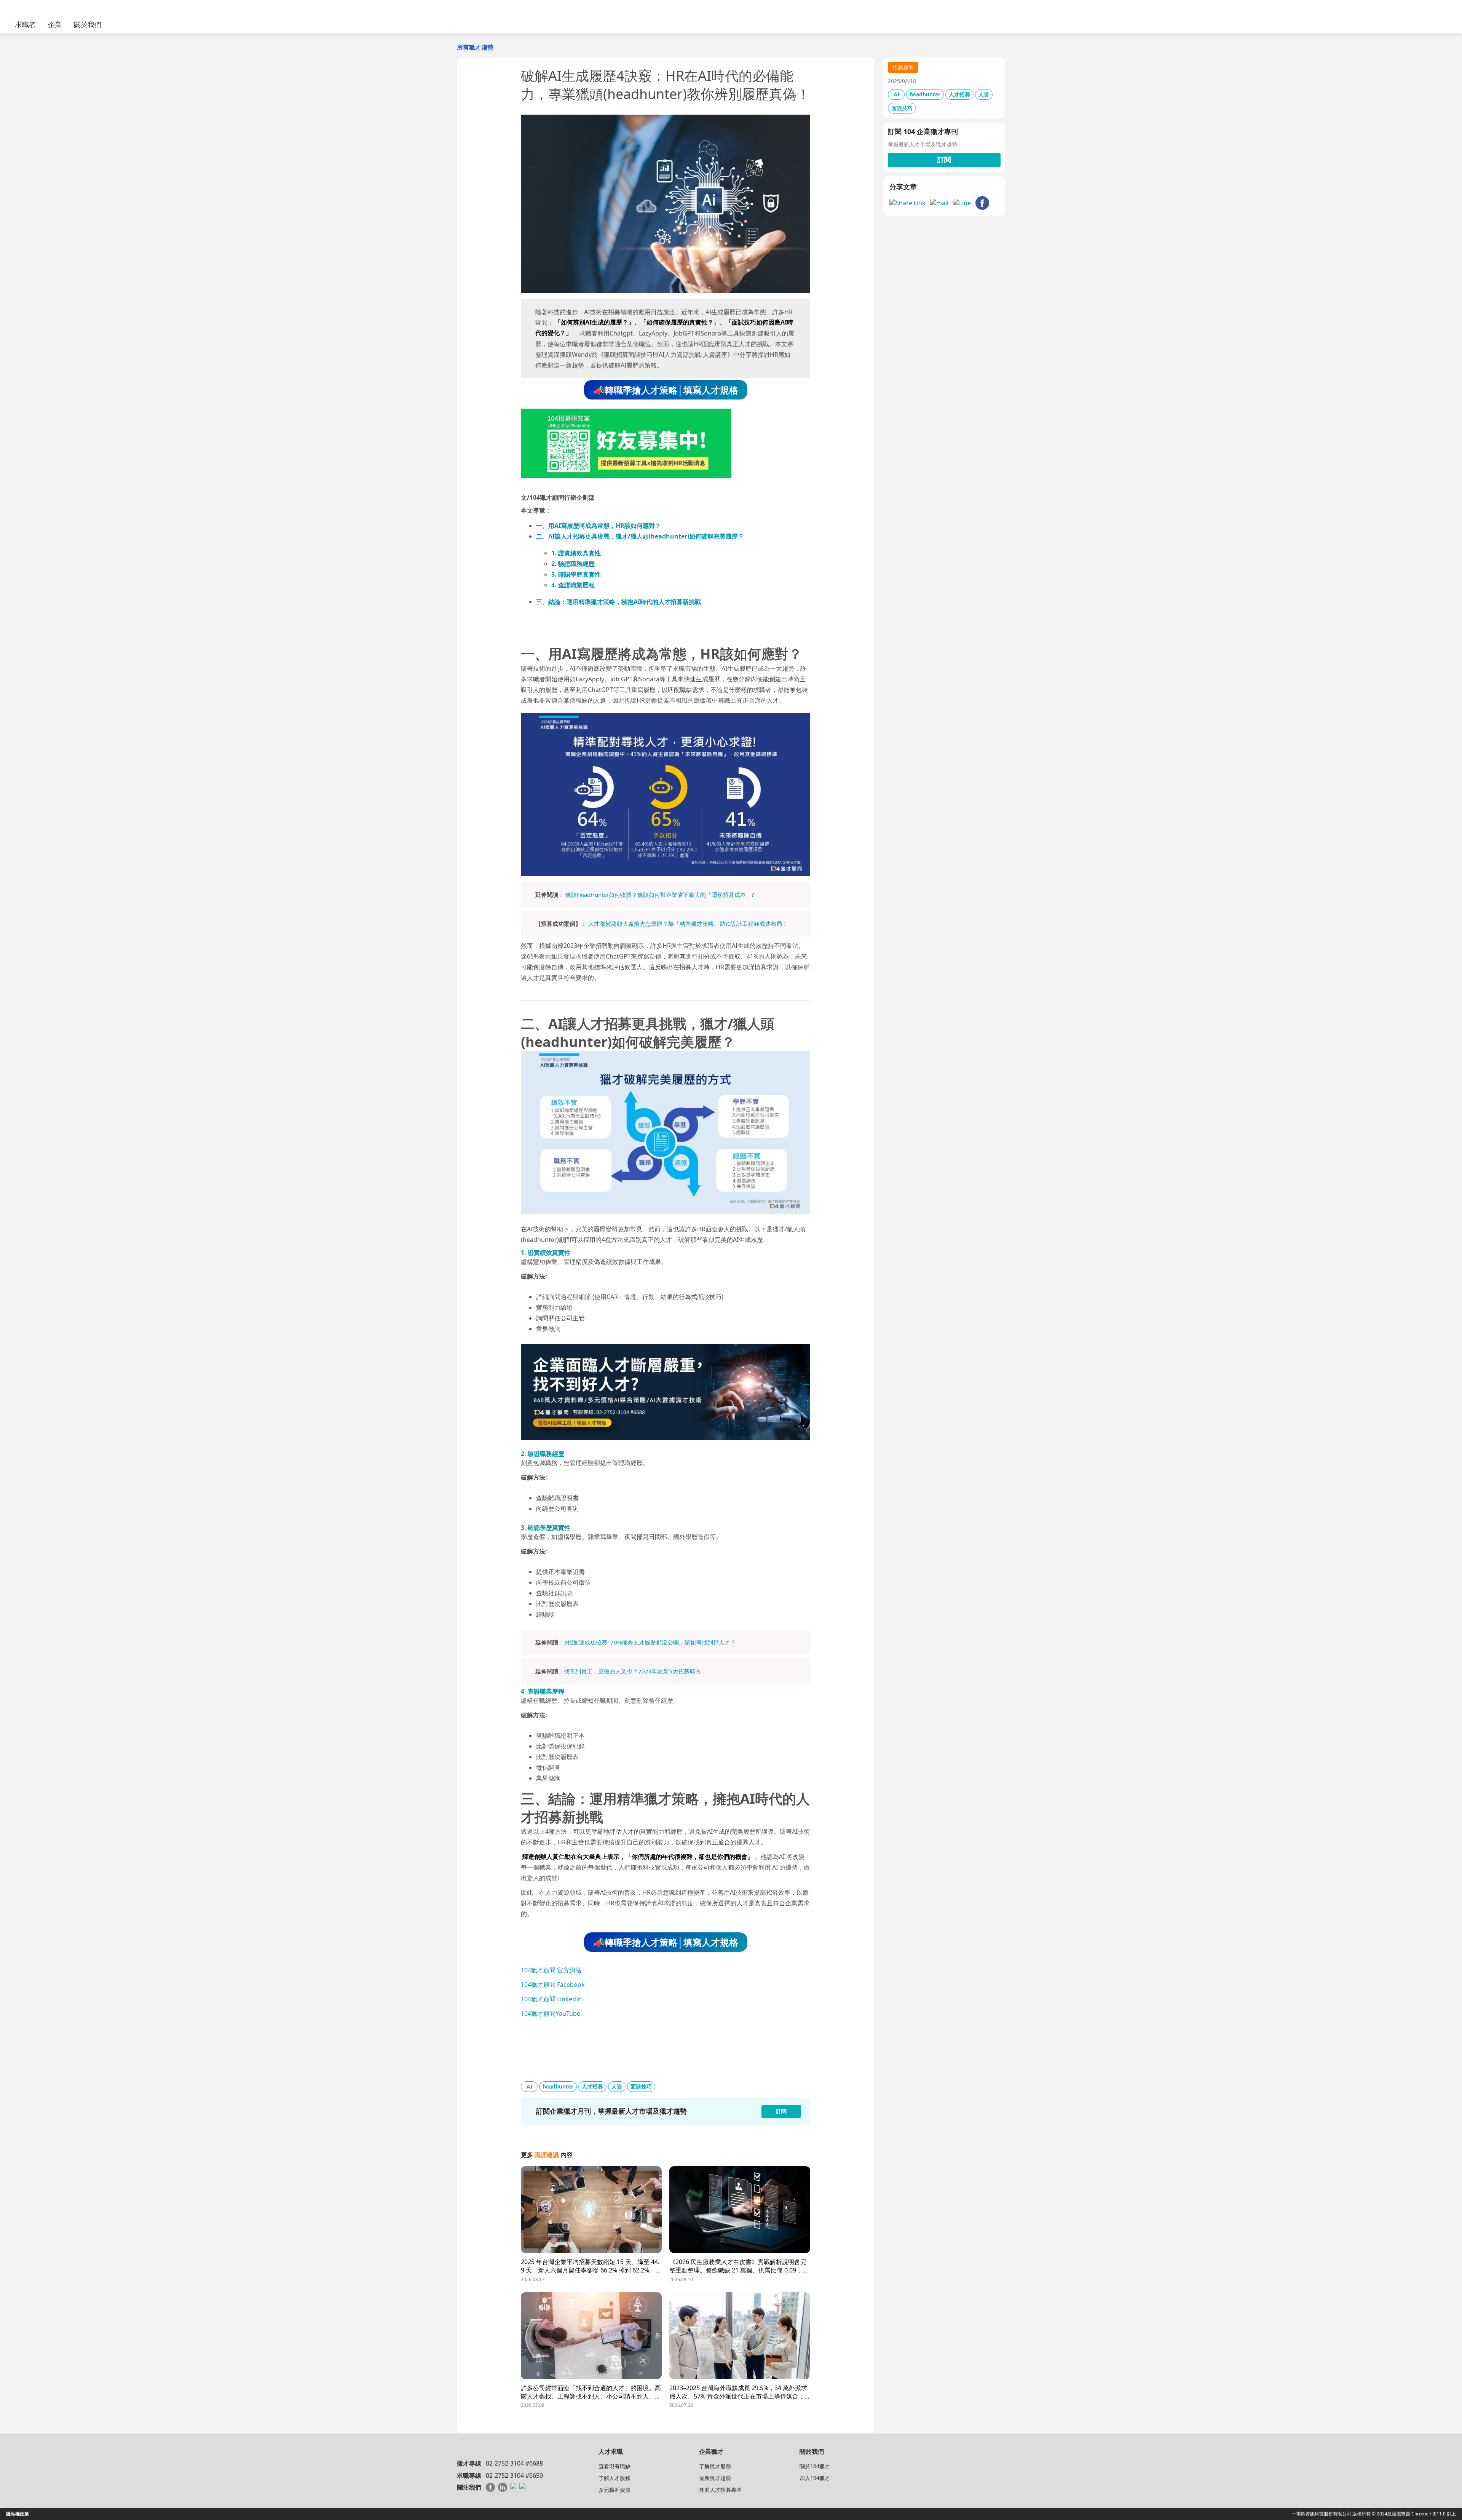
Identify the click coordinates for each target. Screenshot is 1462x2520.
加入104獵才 (815, 2478)
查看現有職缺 (614, 2466)
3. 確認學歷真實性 (576, 574)
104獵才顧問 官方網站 (551, 1970)
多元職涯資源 (614, 2490)
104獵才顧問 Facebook (553, 1985)
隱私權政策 (18, 2514)
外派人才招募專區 (720, 2490)
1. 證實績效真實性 (576, 553)
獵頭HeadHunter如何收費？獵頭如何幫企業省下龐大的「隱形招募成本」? (660, 895)
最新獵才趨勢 (715, 2478)
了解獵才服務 (715, 2466)
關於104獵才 (815, 2466)
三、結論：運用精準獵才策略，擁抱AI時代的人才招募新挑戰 (618, 602)
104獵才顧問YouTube (551, 2013)
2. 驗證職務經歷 (573, 564)
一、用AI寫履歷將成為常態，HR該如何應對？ (599, 526)
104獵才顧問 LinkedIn (551, 1999)
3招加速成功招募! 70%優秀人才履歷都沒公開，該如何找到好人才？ (650, 1642)
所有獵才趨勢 (475, 47)
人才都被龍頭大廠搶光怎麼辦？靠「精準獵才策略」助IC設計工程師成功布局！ (688, 924)
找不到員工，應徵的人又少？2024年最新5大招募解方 (632, 1671)
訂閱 (944, 160)
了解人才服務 (614, 2478)
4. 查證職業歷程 (573, 585)
